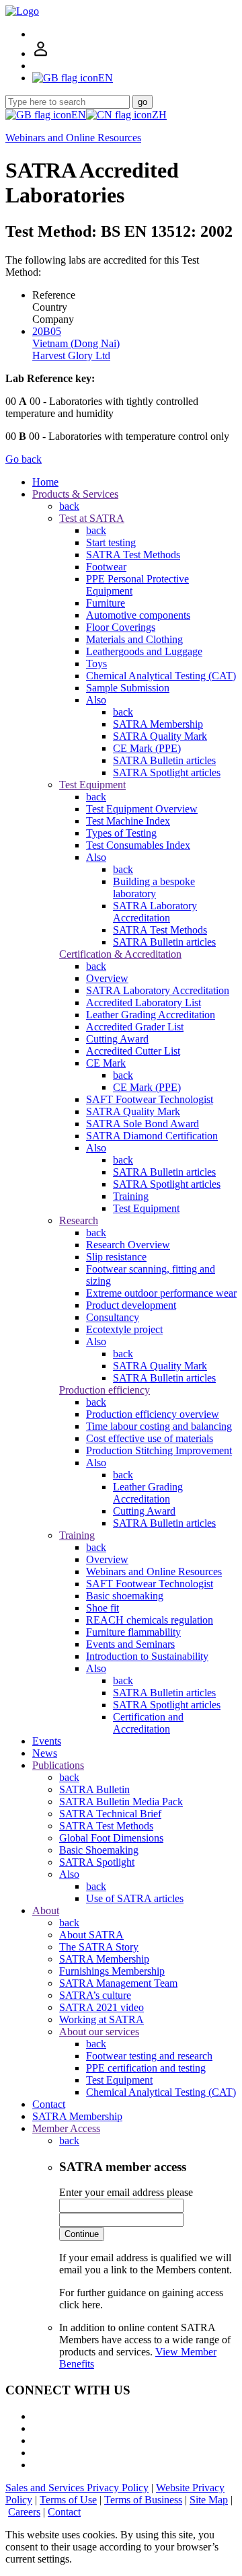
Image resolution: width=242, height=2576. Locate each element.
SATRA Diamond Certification (152, 1136)
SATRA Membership (158, 724)
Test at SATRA (92, 518)
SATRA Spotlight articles (167, 772)
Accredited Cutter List (133, 1051)
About (46, 1910)
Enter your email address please (126, 2192)
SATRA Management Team (118, 1983)
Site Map (209, 2500)
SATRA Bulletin (94, 1789)
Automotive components (138, 615)
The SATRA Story (99, 1947)
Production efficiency (105, 1390)
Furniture (106, 603)
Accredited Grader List (135, 1027)
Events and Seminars (130, 1644)
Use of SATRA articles (135, 1898)
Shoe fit (103, 1608)
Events (47, 1741)
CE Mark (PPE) (147, 748)
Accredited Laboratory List (144, 1002)
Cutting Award (117, 1039)
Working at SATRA (102, 2019)
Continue (82, 2234)
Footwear (106, 567)
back (69, 506)
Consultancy (113, 1317)
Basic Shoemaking (99, 1850)
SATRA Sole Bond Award (143, 1124)
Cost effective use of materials (150, 1438)
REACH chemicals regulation (150, 1620)
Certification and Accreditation (148, 1723)
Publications (58, 1765)
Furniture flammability (133, 1632)
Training (131, 1196)
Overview (107, 978)
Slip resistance (116, 1257)
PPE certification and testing (146, 2068)
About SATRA (91, 1935)
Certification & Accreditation (120, 954)
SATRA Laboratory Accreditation (155, 912)
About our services (99, 2032)
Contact (49, 2104)
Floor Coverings (121, 627)
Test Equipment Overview (142, 809)
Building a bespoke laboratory (154, 887)
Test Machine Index (128, 821)
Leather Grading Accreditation (151, 1015)
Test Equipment (92, 785)
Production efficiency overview (153, 1414)
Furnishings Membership (112, 1971)
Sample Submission (128, 688)
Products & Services (75, 494)
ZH (159, 115)
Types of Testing (121, 833)
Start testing (111, 542)
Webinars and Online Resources (73, 138)
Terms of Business (143, 2500)
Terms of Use (68, 2500)
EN (79, 115)
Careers (24, 2512)
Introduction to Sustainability (147, 1656)
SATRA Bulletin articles (164, 760)
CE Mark (106, 1063)
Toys (96, 664)
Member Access (66, 2128)
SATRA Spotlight (97, 1862)
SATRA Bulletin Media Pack (121, 1802)
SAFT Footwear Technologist (150, 1099)
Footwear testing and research (149, 2056)
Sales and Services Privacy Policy (77, 2488)
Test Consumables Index (138, 845)
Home (45, 482)
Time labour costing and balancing (159, 1426)
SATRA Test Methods (133, 555)
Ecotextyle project (124, 1329)
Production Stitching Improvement (159, 1450)
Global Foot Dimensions (111, 1838)
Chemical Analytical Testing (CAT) (161, 676)
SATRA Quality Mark (160, 736)
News (45, 1753)
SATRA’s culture (95, 1995)
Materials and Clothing (134, 639)
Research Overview (128, 1245)
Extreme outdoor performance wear (161, 1293)
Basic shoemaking (125, 1596)
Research (79, 1220)
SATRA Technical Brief (110, 1814)
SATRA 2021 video (102, 2007)
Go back (24, 459)
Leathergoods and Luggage (144, 651)
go (143, 102)
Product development (131, 1305)
